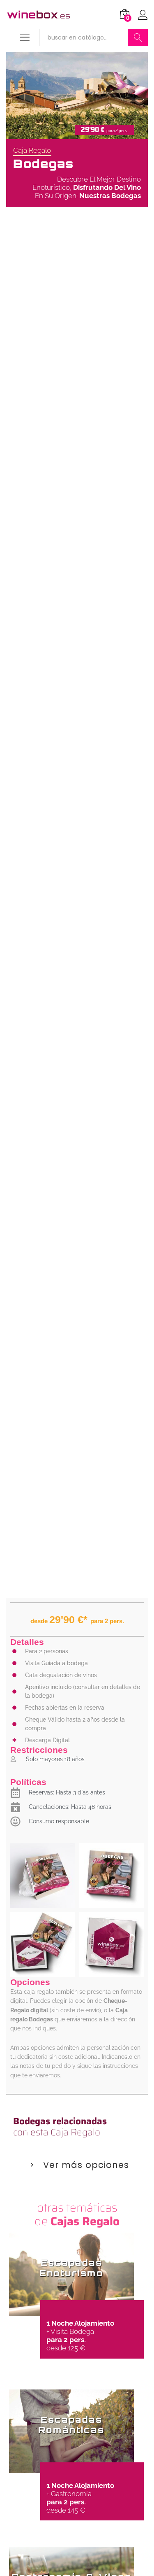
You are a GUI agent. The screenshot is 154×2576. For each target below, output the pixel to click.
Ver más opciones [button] (86, 2165)
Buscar (138, 37)
